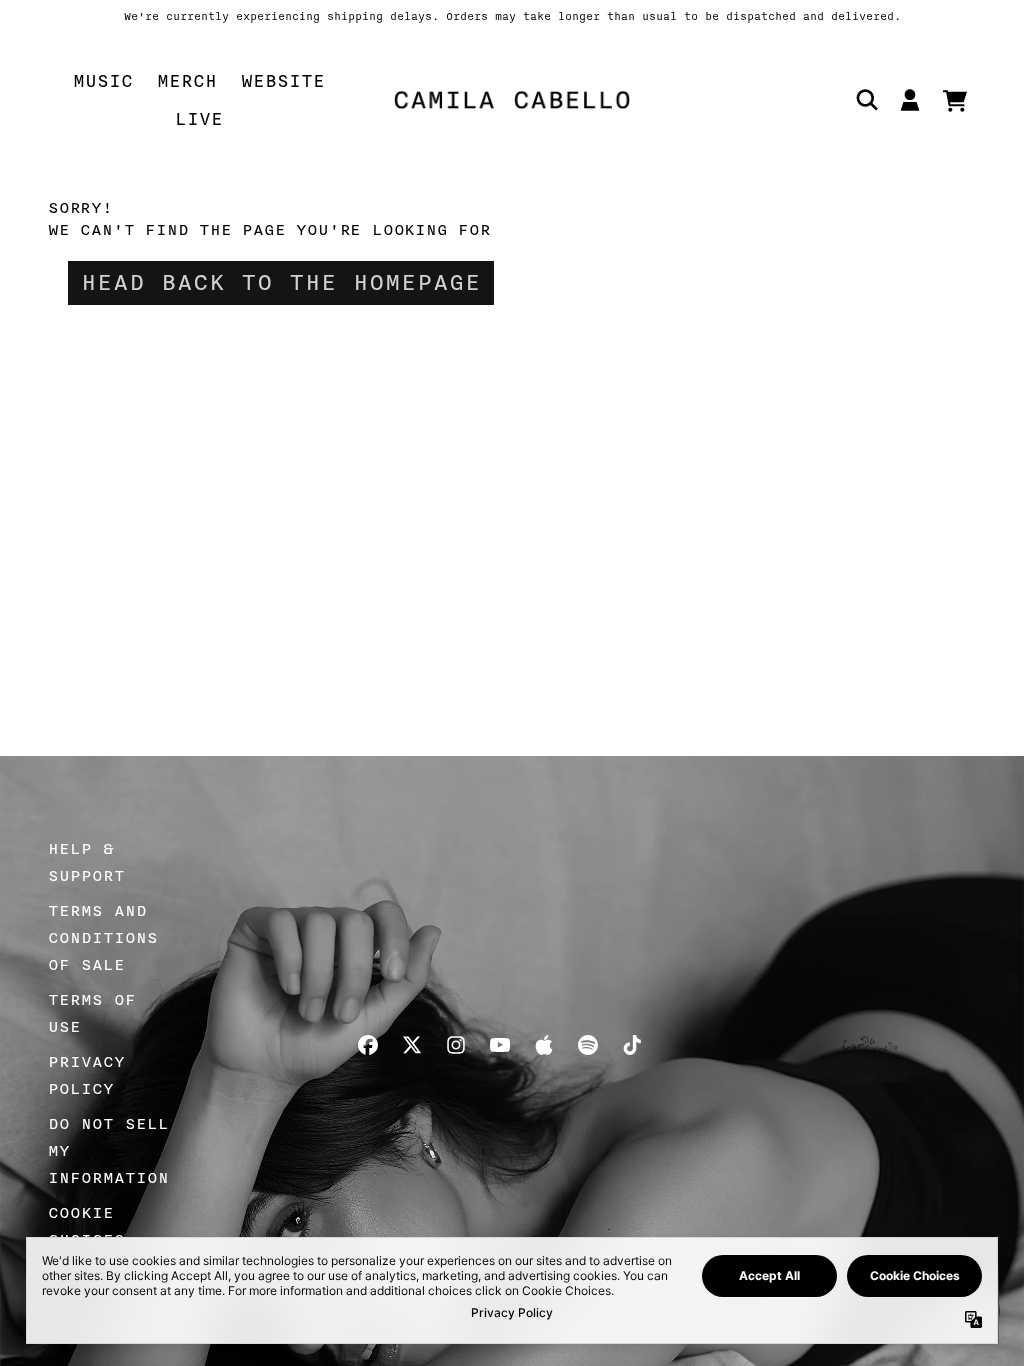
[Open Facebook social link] (368, 1045)
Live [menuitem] (199, 119)
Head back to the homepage (281, 283)
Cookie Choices (86, 1226)
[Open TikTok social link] (632, 1045)
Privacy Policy (86, 1075)
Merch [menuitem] (187, 81)
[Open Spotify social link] (588, 1045)
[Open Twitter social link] (412, 1045)
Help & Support (86, 862)
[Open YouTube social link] (500, 1045)
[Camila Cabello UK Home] (512, 100)
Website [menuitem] (283, 81)
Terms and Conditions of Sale (103, 938)
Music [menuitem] (103, 81)
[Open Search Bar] (866, 100)
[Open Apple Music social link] (544, 1045)
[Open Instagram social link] (456, 1045)
